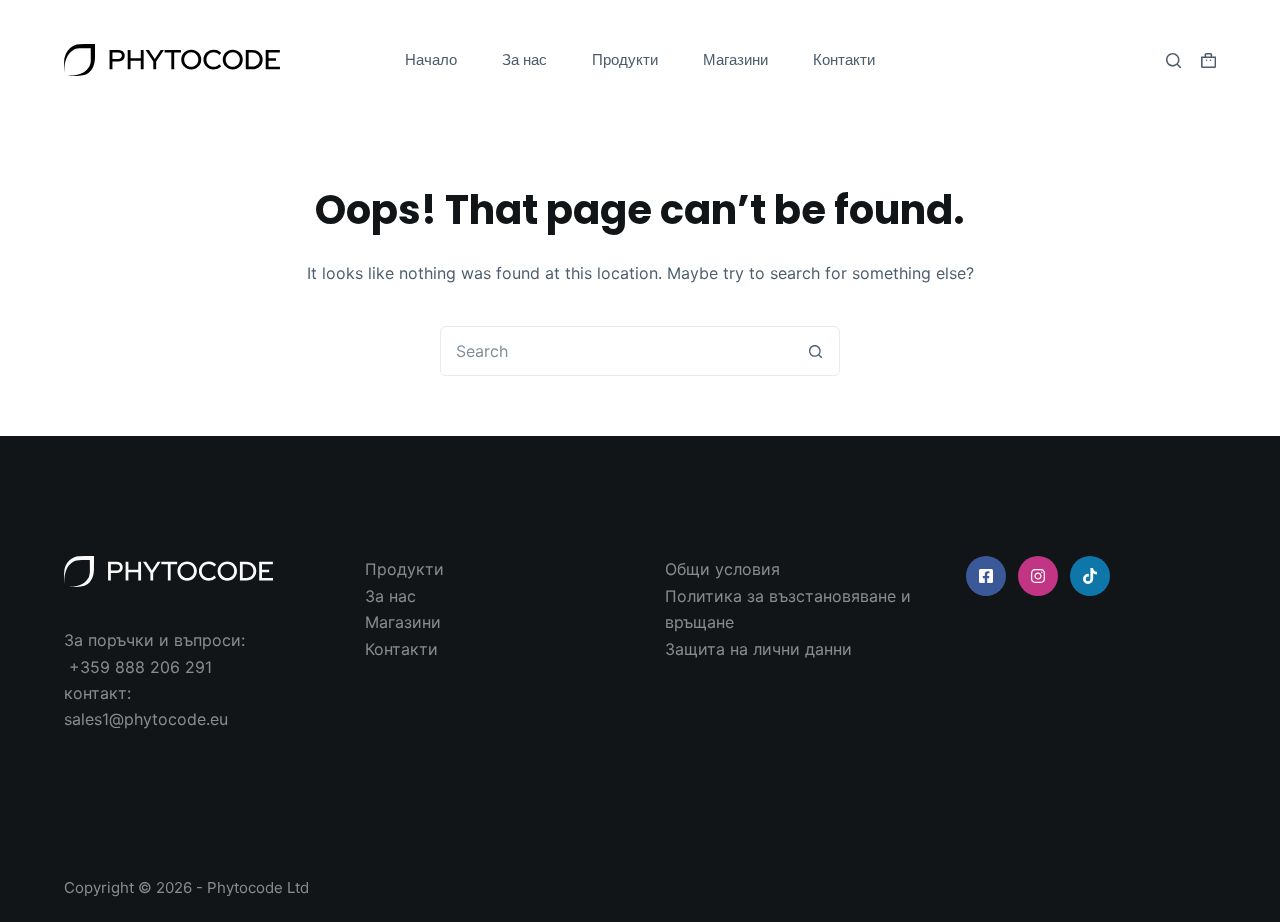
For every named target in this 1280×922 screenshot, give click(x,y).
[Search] (1173, 60)
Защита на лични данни (758, 649)
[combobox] (616, 351)
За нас (524, 59)
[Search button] (815, 351)
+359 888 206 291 (140, 667)
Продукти (625, 59)
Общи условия (722, 569)
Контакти (844, 59)
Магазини (735, 59)
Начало (431, 59)
